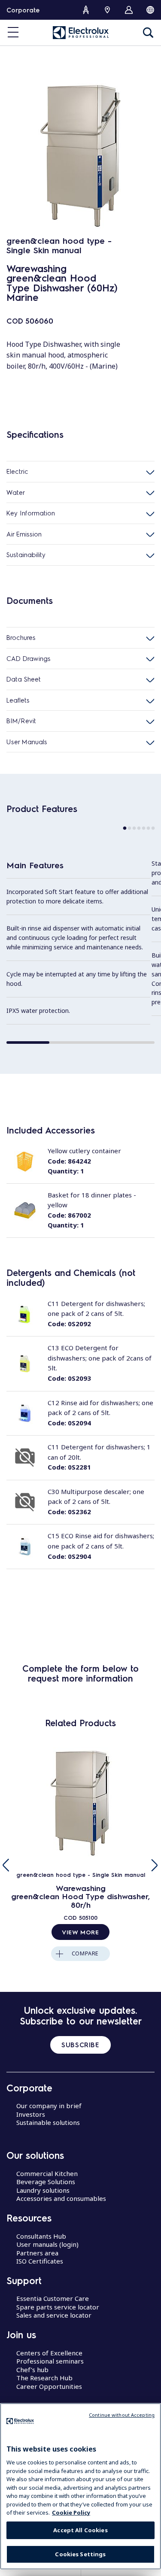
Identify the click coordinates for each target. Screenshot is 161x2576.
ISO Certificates (40, 2261)
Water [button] (16, 492)
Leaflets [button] (18, 700)
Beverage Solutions (46, 2182)
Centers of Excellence (49, 2353)
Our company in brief (49, 2106)
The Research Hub (44, 2378)
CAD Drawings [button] (29, 658)
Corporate (23, 10)
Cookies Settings (80, 2554)
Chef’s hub (32, 2370)
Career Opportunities (49, 2386)
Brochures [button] (21, 637)
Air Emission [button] (24, 534)
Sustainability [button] (26, 555)
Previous (6, 1865)
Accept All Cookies (80, 2530)
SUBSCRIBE (80, 2045)
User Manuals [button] (27, 742)
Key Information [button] (31, 513)
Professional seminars (50, 2361)
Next (155, 1865)
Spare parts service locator (58, 2307)
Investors (31, 2114)
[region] (80, 2486)
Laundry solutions (43, 2190)
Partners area (37, 2253)
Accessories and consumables (61, 2198)
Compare (85, 1953)
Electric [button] (17, 471)
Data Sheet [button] (24, 679)
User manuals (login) (47, 2244)
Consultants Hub (41, 2236)
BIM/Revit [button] (21, 721)
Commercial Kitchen (47, 2173)
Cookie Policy (71, 2512)
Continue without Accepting (122, 2415)
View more (80, 1932)
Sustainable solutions (48, 2122)
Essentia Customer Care (53, 2298)
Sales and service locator (54, 2315)
